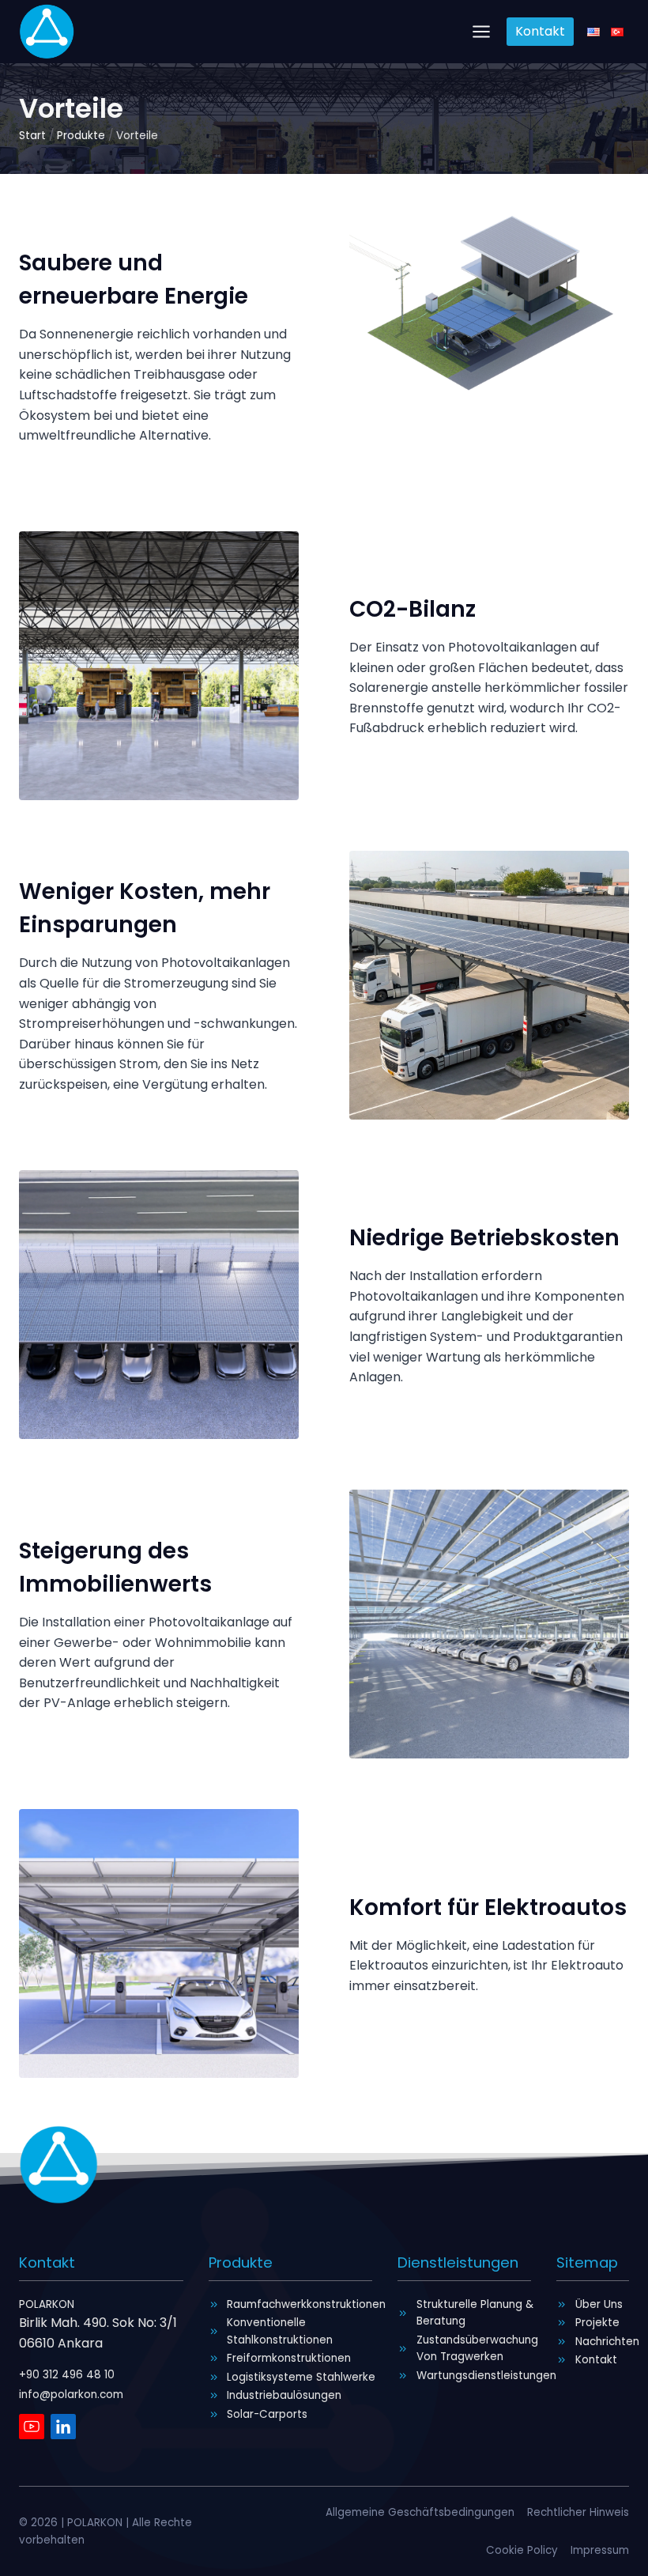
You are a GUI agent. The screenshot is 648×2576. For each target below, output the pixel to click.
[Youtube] (32, 2427)
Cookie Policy (522, 2550)
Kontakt (540, 31)
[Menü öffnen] (482, 31)
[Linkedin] (63, 2427)
